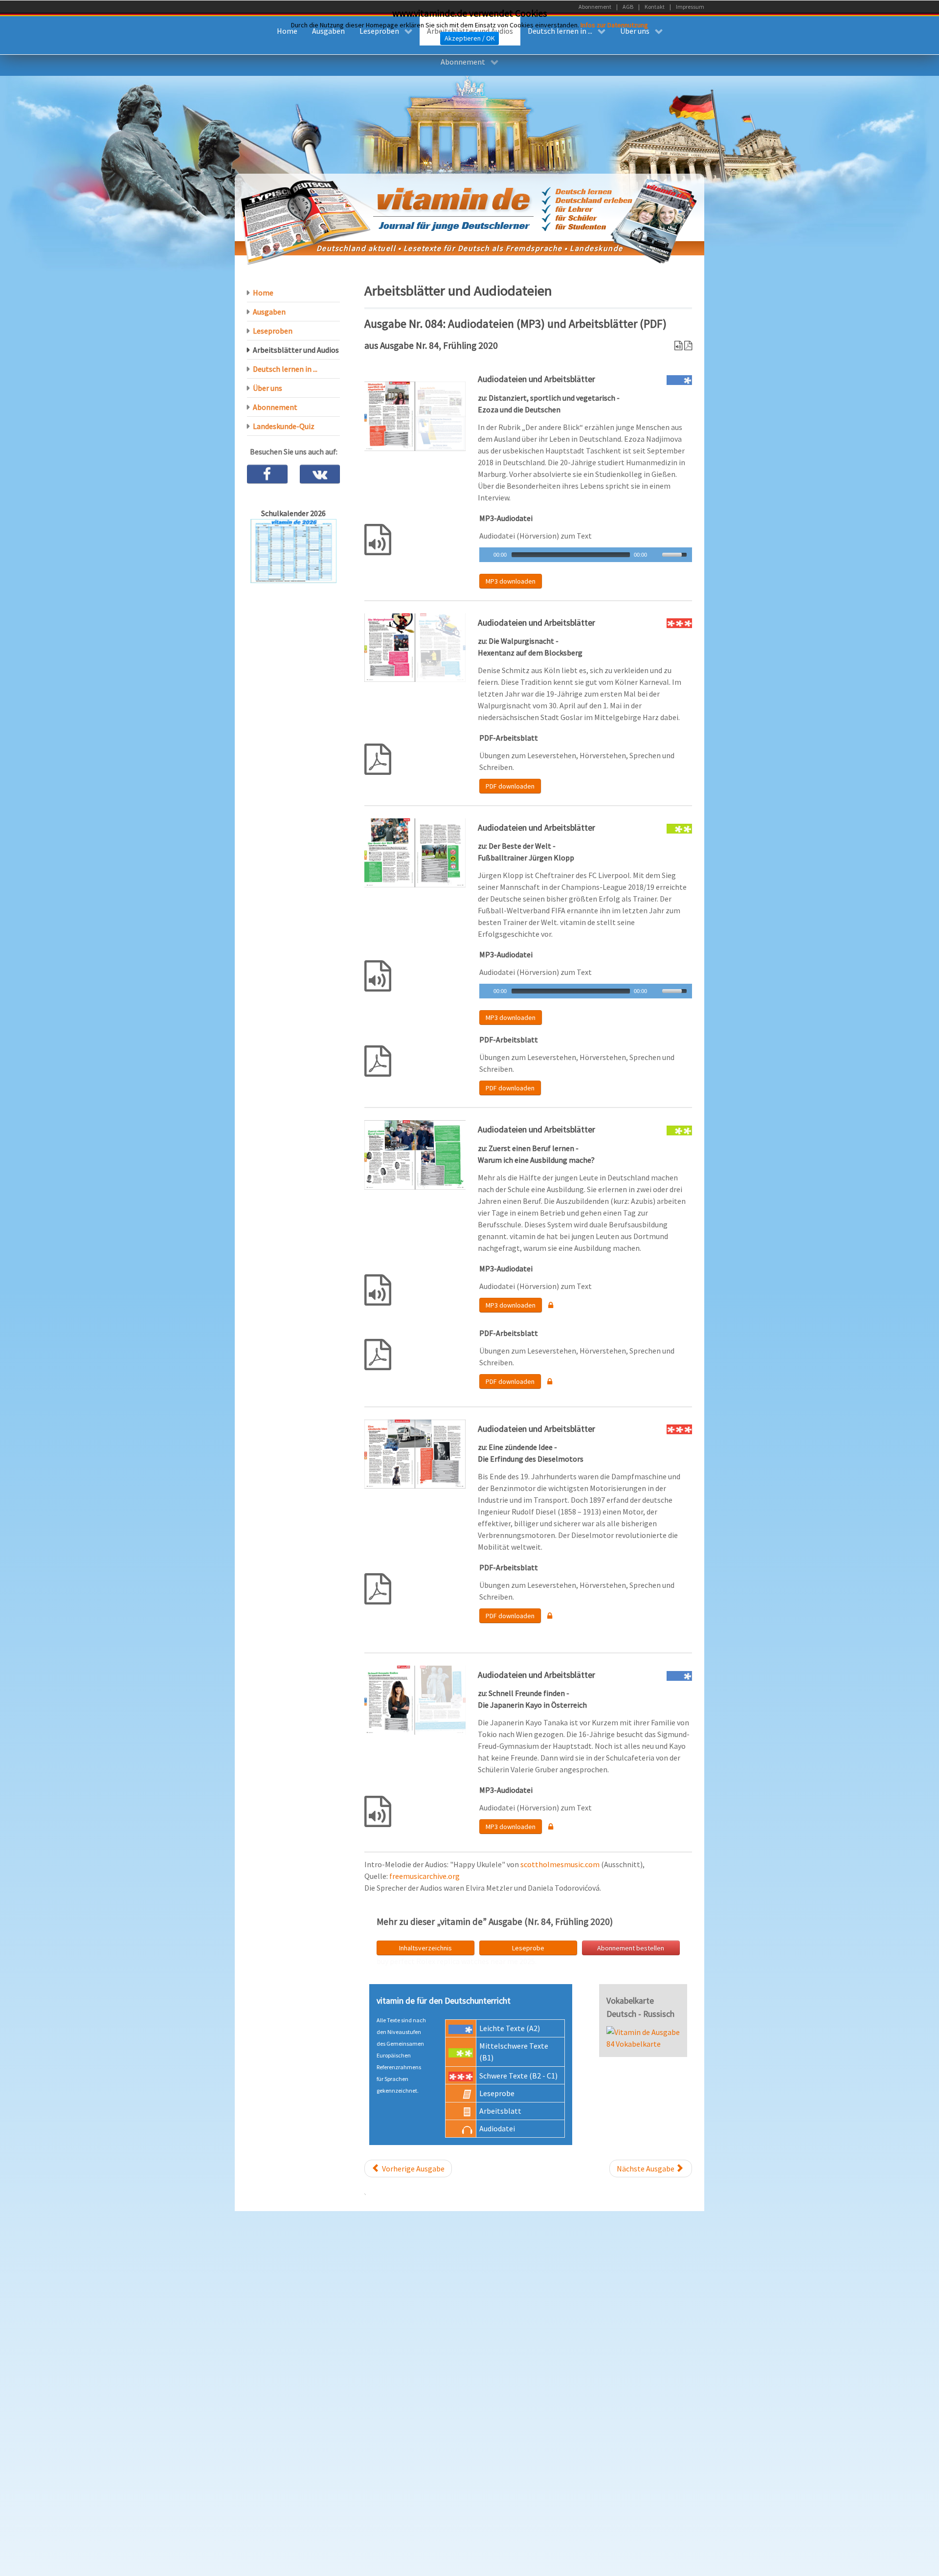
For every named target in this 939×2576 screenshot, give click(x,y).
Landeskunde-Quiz (284, 426)
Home (263, 293)
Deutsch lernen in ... (285, 369)
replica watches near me (477, 1961)
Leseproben (273, 331)
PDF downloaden (510, 786)
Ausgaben (269, 312)
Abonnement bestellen (631, 1948)
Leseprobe (528, 1948)
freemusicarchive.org (425, 1876)
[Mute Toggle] (656, 555)
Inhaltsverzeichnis (425, 1948)
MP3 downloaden (511, 581)
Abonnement (275, 407)
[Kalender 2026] (293, 550)
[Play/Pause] (486, 555)
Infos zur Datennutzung (614, 25)
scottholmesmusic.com (560, 1864)
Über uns (268, 388)
